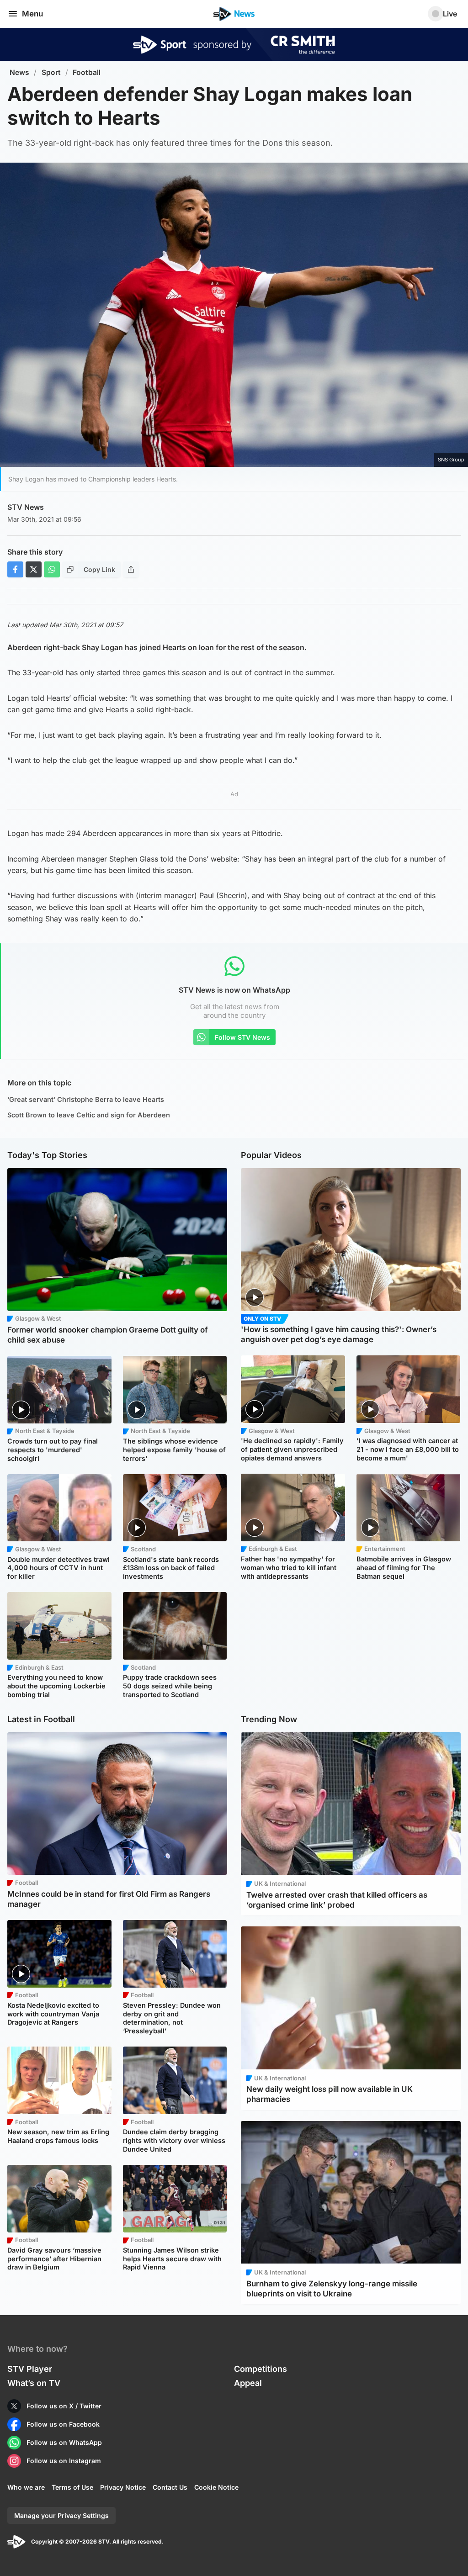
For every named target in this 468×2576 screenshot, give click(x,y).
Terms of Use (72, 2487)
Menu (32, 14)
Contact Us (170, 2487)
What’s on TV (34, 2383)
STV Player (30, 2369)
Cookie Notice (216, 2487)
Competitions (261, 2369)
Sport (51, 72)
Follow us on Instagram (64, 2461)
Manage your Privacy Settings (61, 2515)
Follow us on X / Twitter (64, 2406)
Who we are (26, 2487)
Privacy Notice (123, 2487)
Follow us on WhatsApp (64, 2442)
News (19, 72)
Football (87, 72)
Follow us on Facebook (63, 2424)
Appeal (248, 2383)
